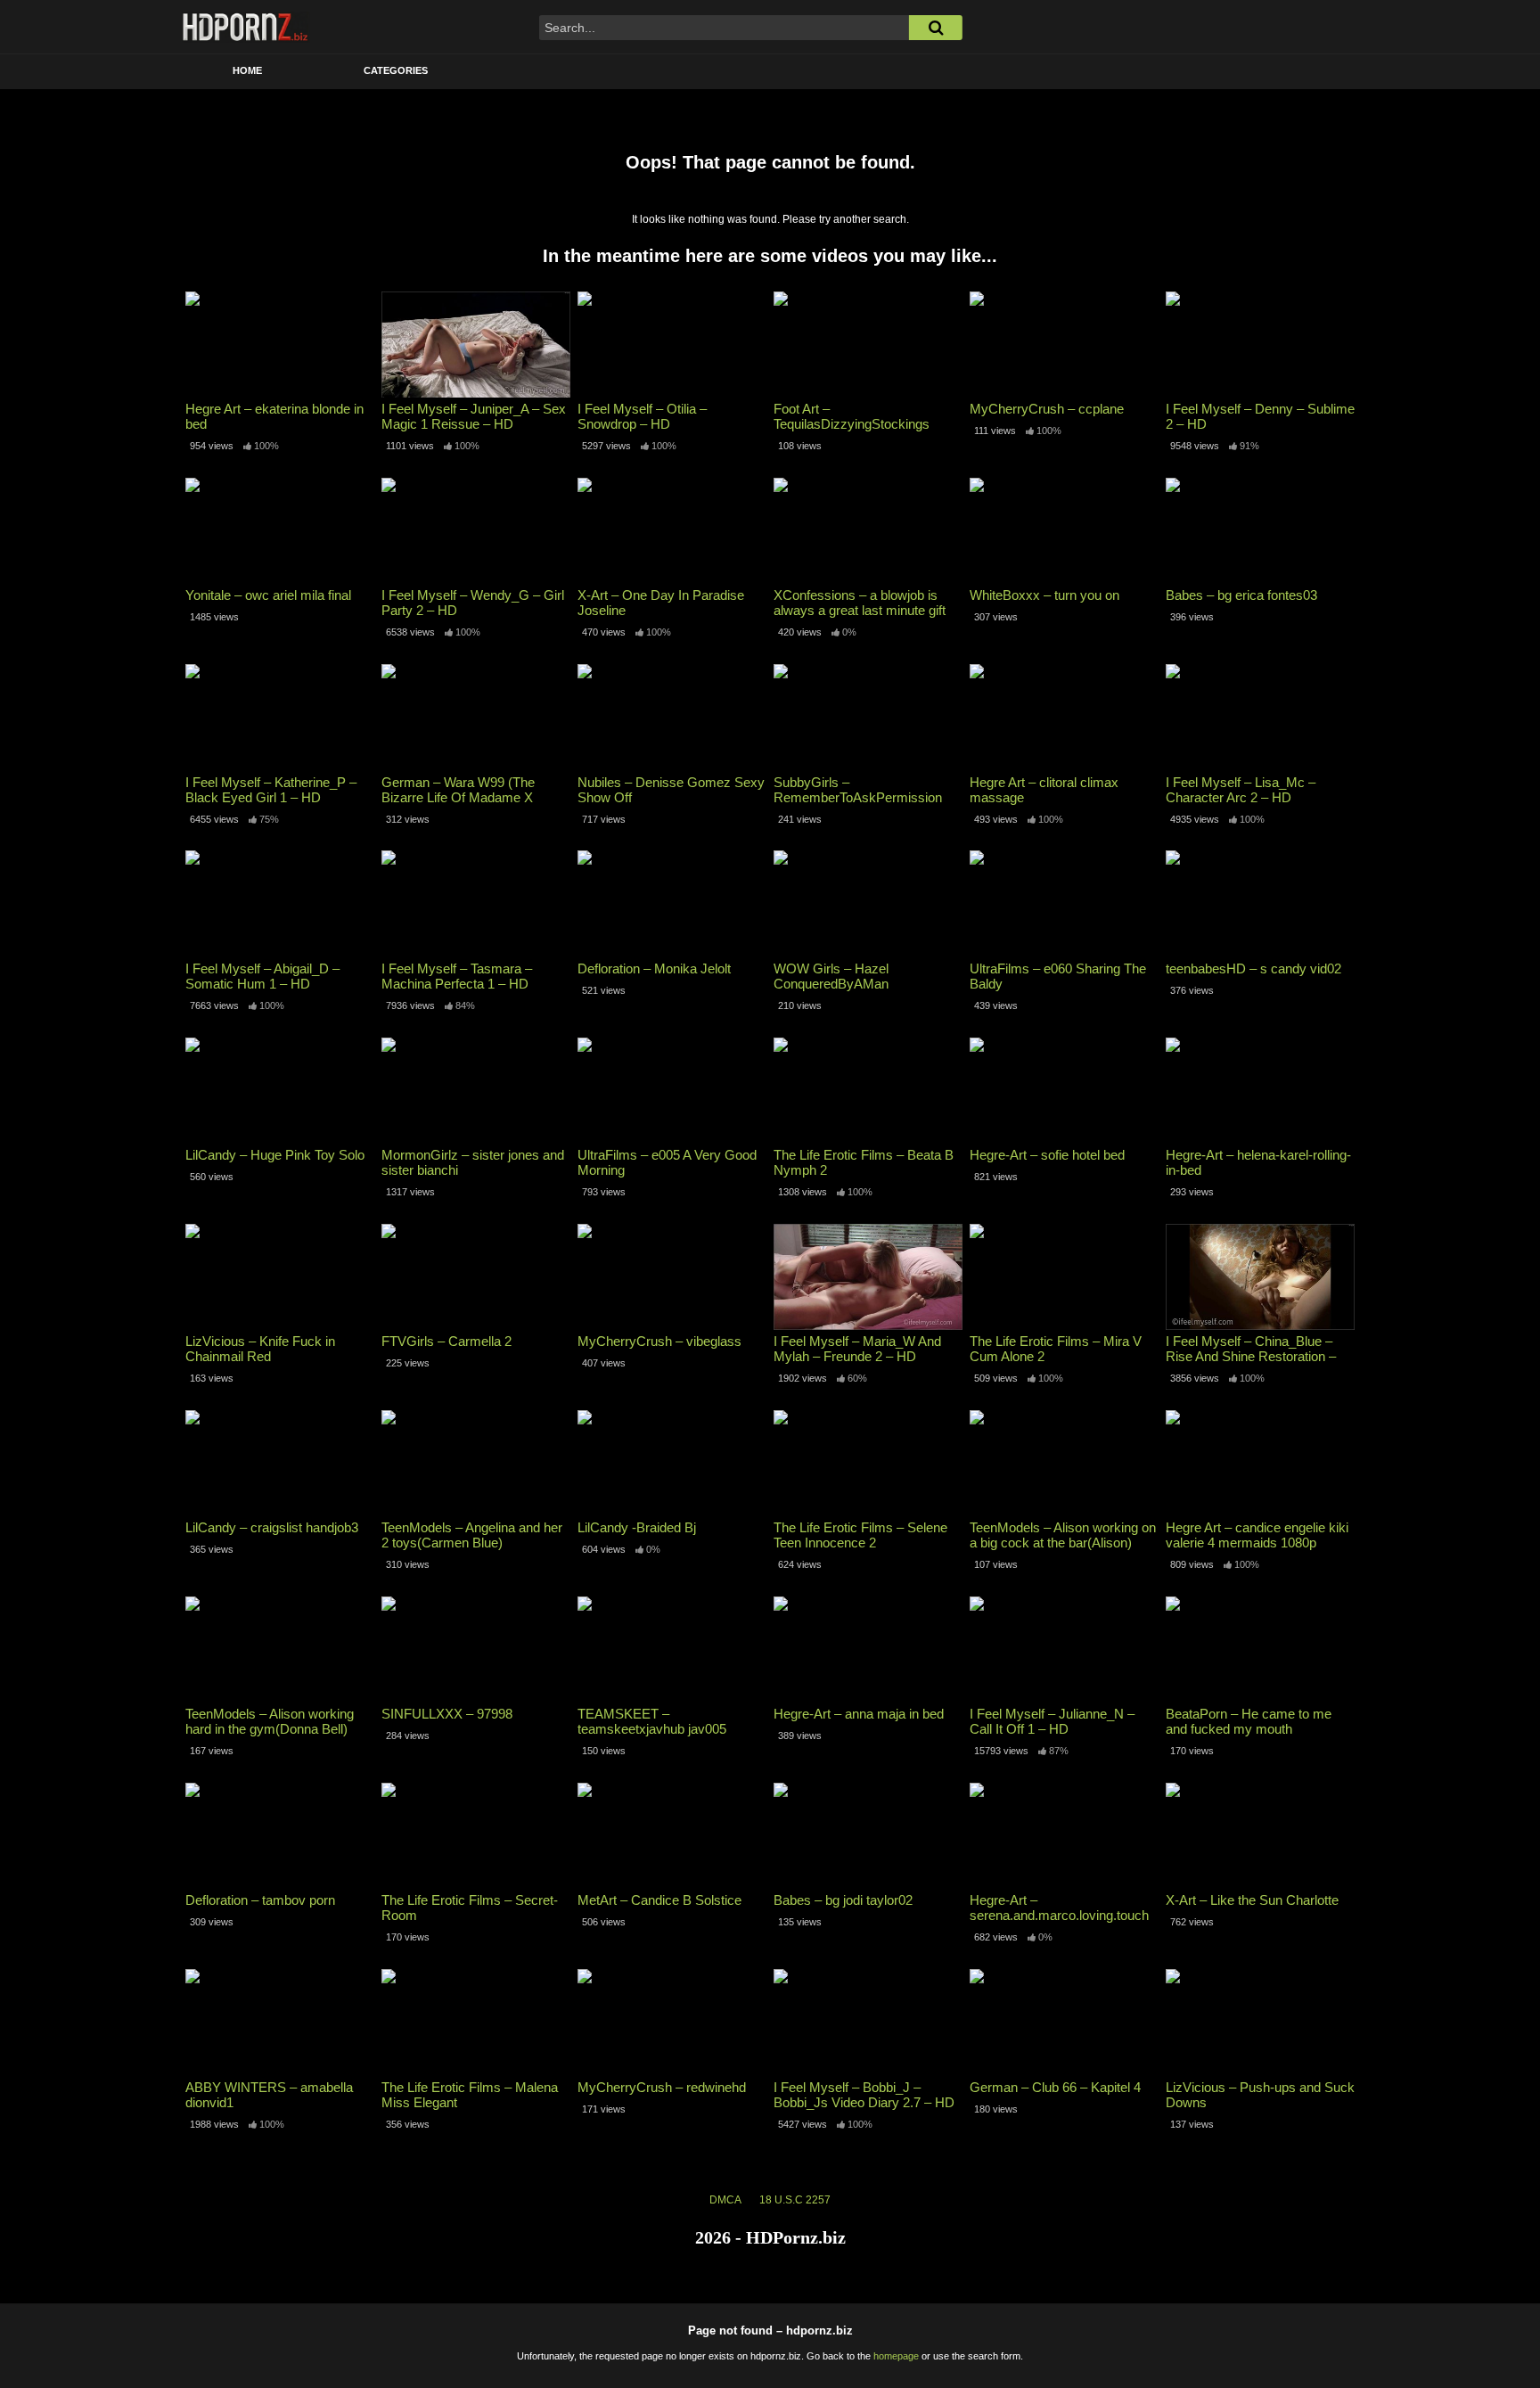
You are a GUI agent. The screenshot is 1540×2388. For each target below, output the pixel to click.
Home (247, 70)
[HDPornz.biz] (246, 27)
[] (936, 28)
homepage (896, 2356)
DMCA (725, 2200)
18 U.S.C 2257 (795, 2200)
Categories (396, 70)
